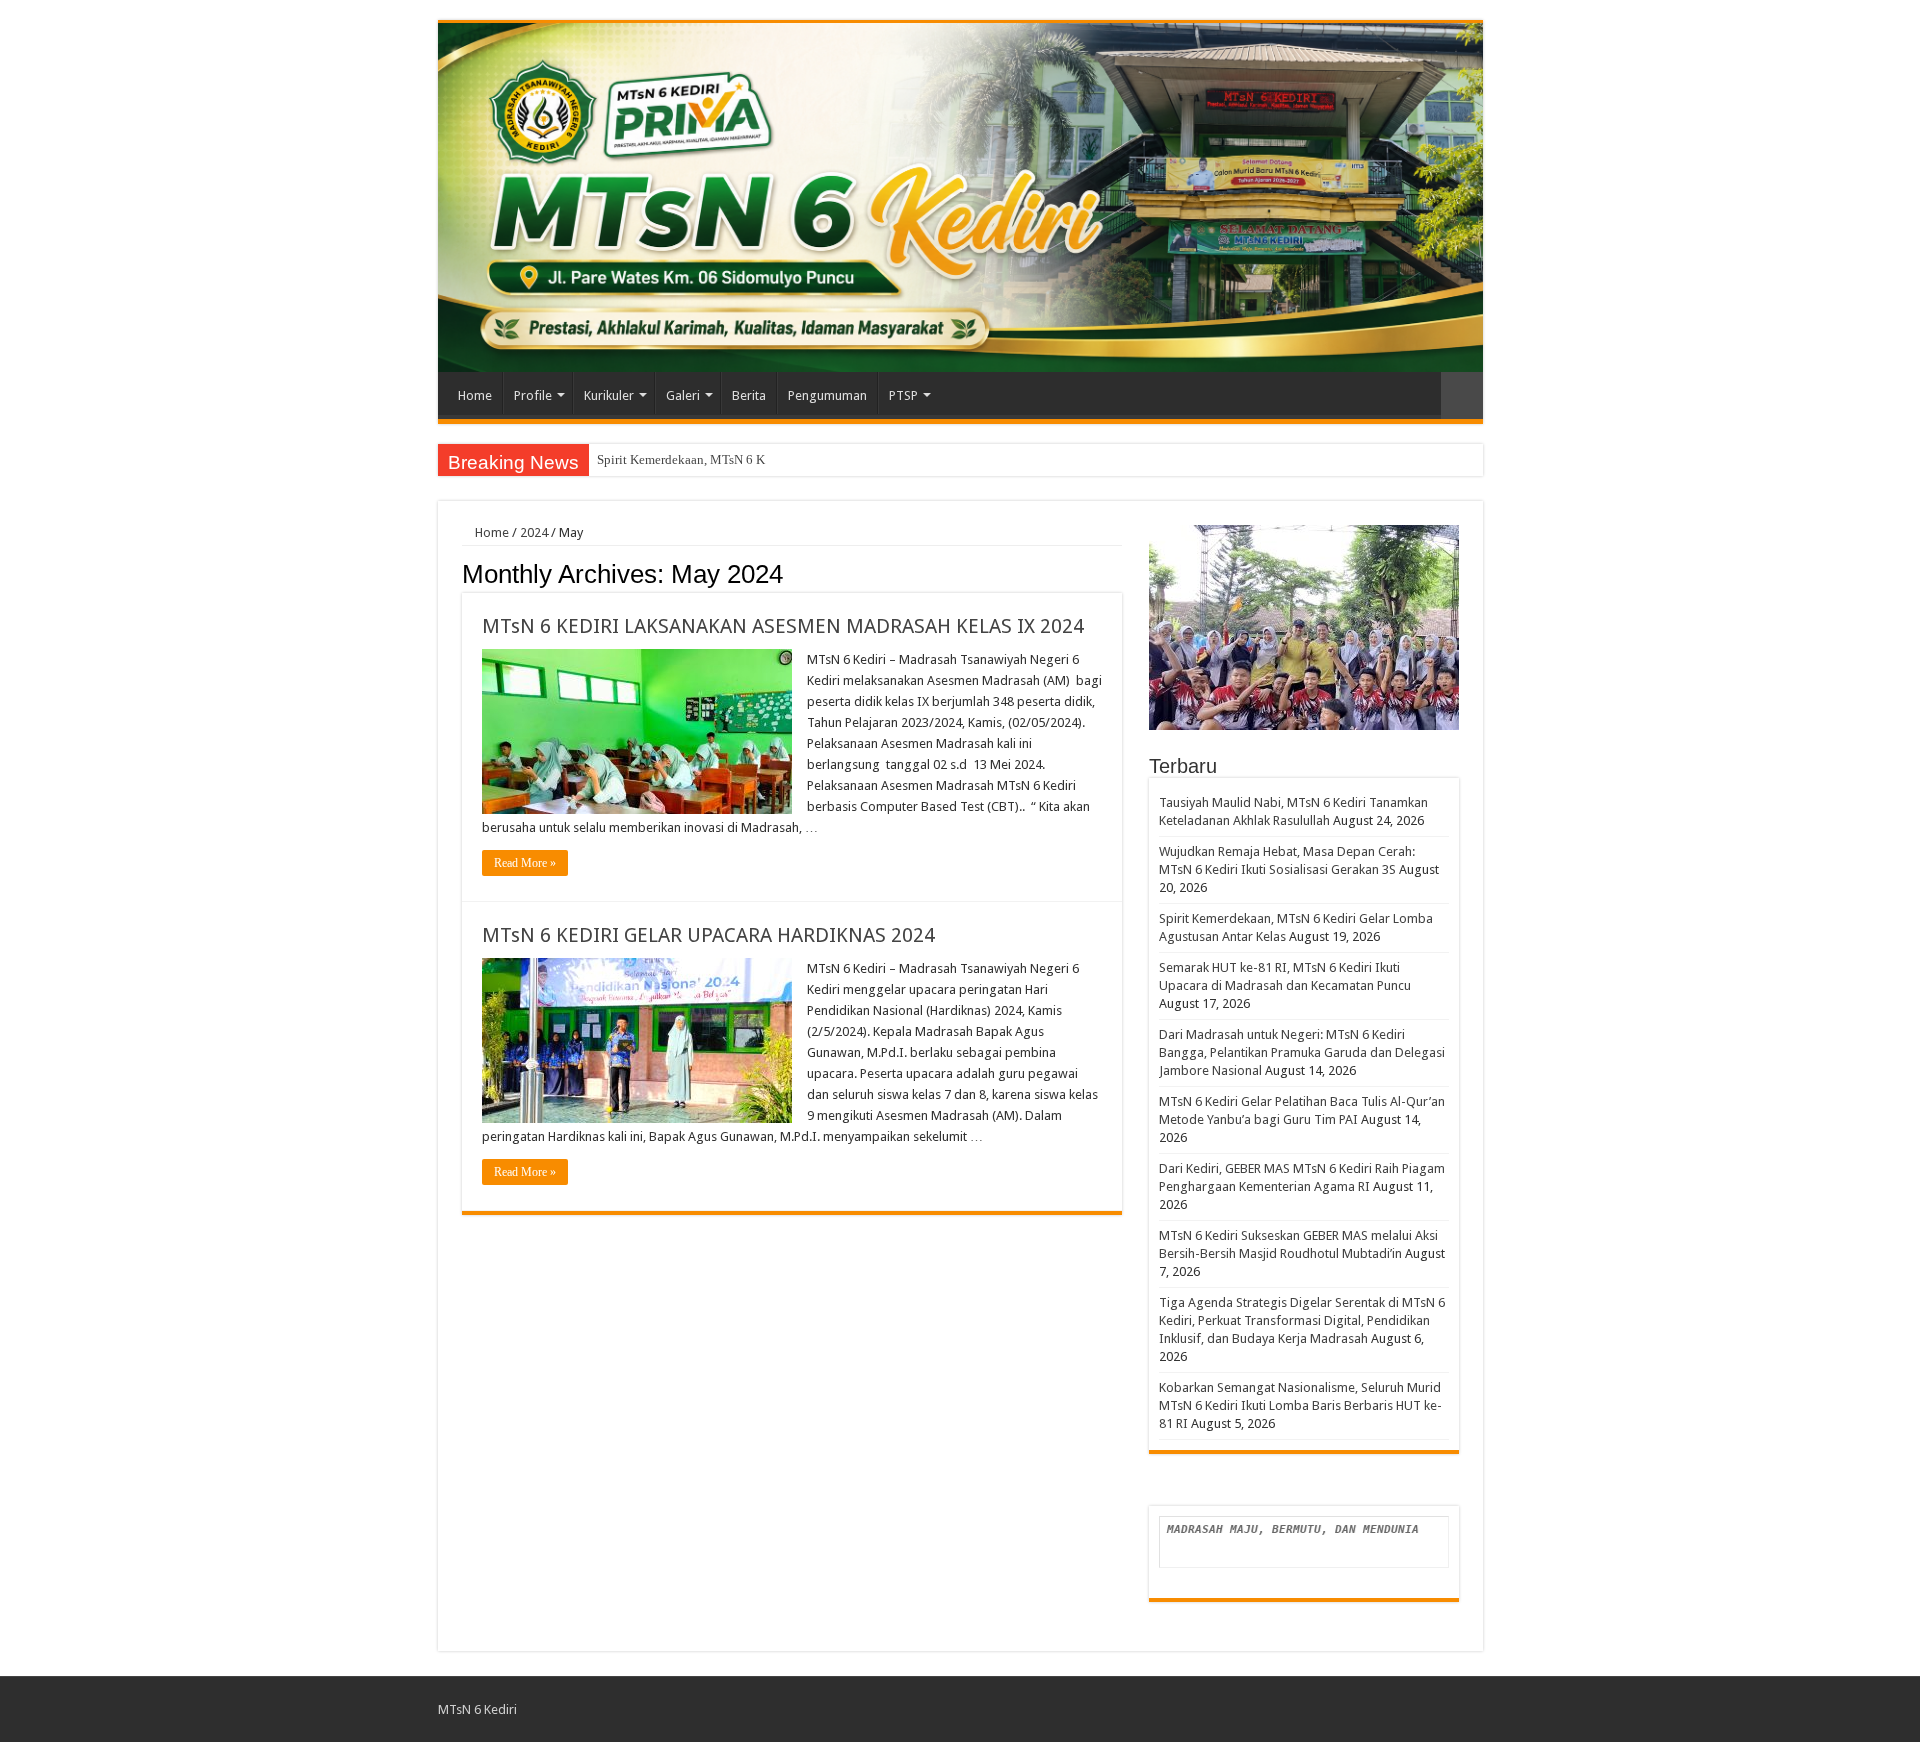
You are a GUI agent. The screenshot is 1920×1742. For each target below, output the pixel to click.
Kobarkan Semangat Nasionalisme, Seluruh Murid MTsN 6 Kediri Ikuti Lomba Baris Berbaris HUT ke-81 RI (1300, 1405)
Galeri (683, 395)
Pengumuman (827, 395)
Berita (749, 395)
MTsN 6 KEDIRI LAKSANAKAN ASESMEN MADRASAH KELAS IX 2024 (783, 626)
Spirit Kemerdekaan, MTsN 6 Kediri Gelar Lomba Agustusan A (765, 459)
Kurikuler (609, 395)
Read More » (525, 863)
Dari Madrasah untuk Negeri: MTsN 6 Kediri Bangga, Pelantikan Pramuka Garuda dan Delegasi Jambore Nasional (1302, 1052)
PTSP (903, 395)
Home (475, 395)
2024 (534, 532)
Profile (533, 395)
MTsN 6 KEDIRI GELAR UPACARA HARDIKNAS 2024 (708, 935)
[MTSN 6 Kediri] (960, 197)
